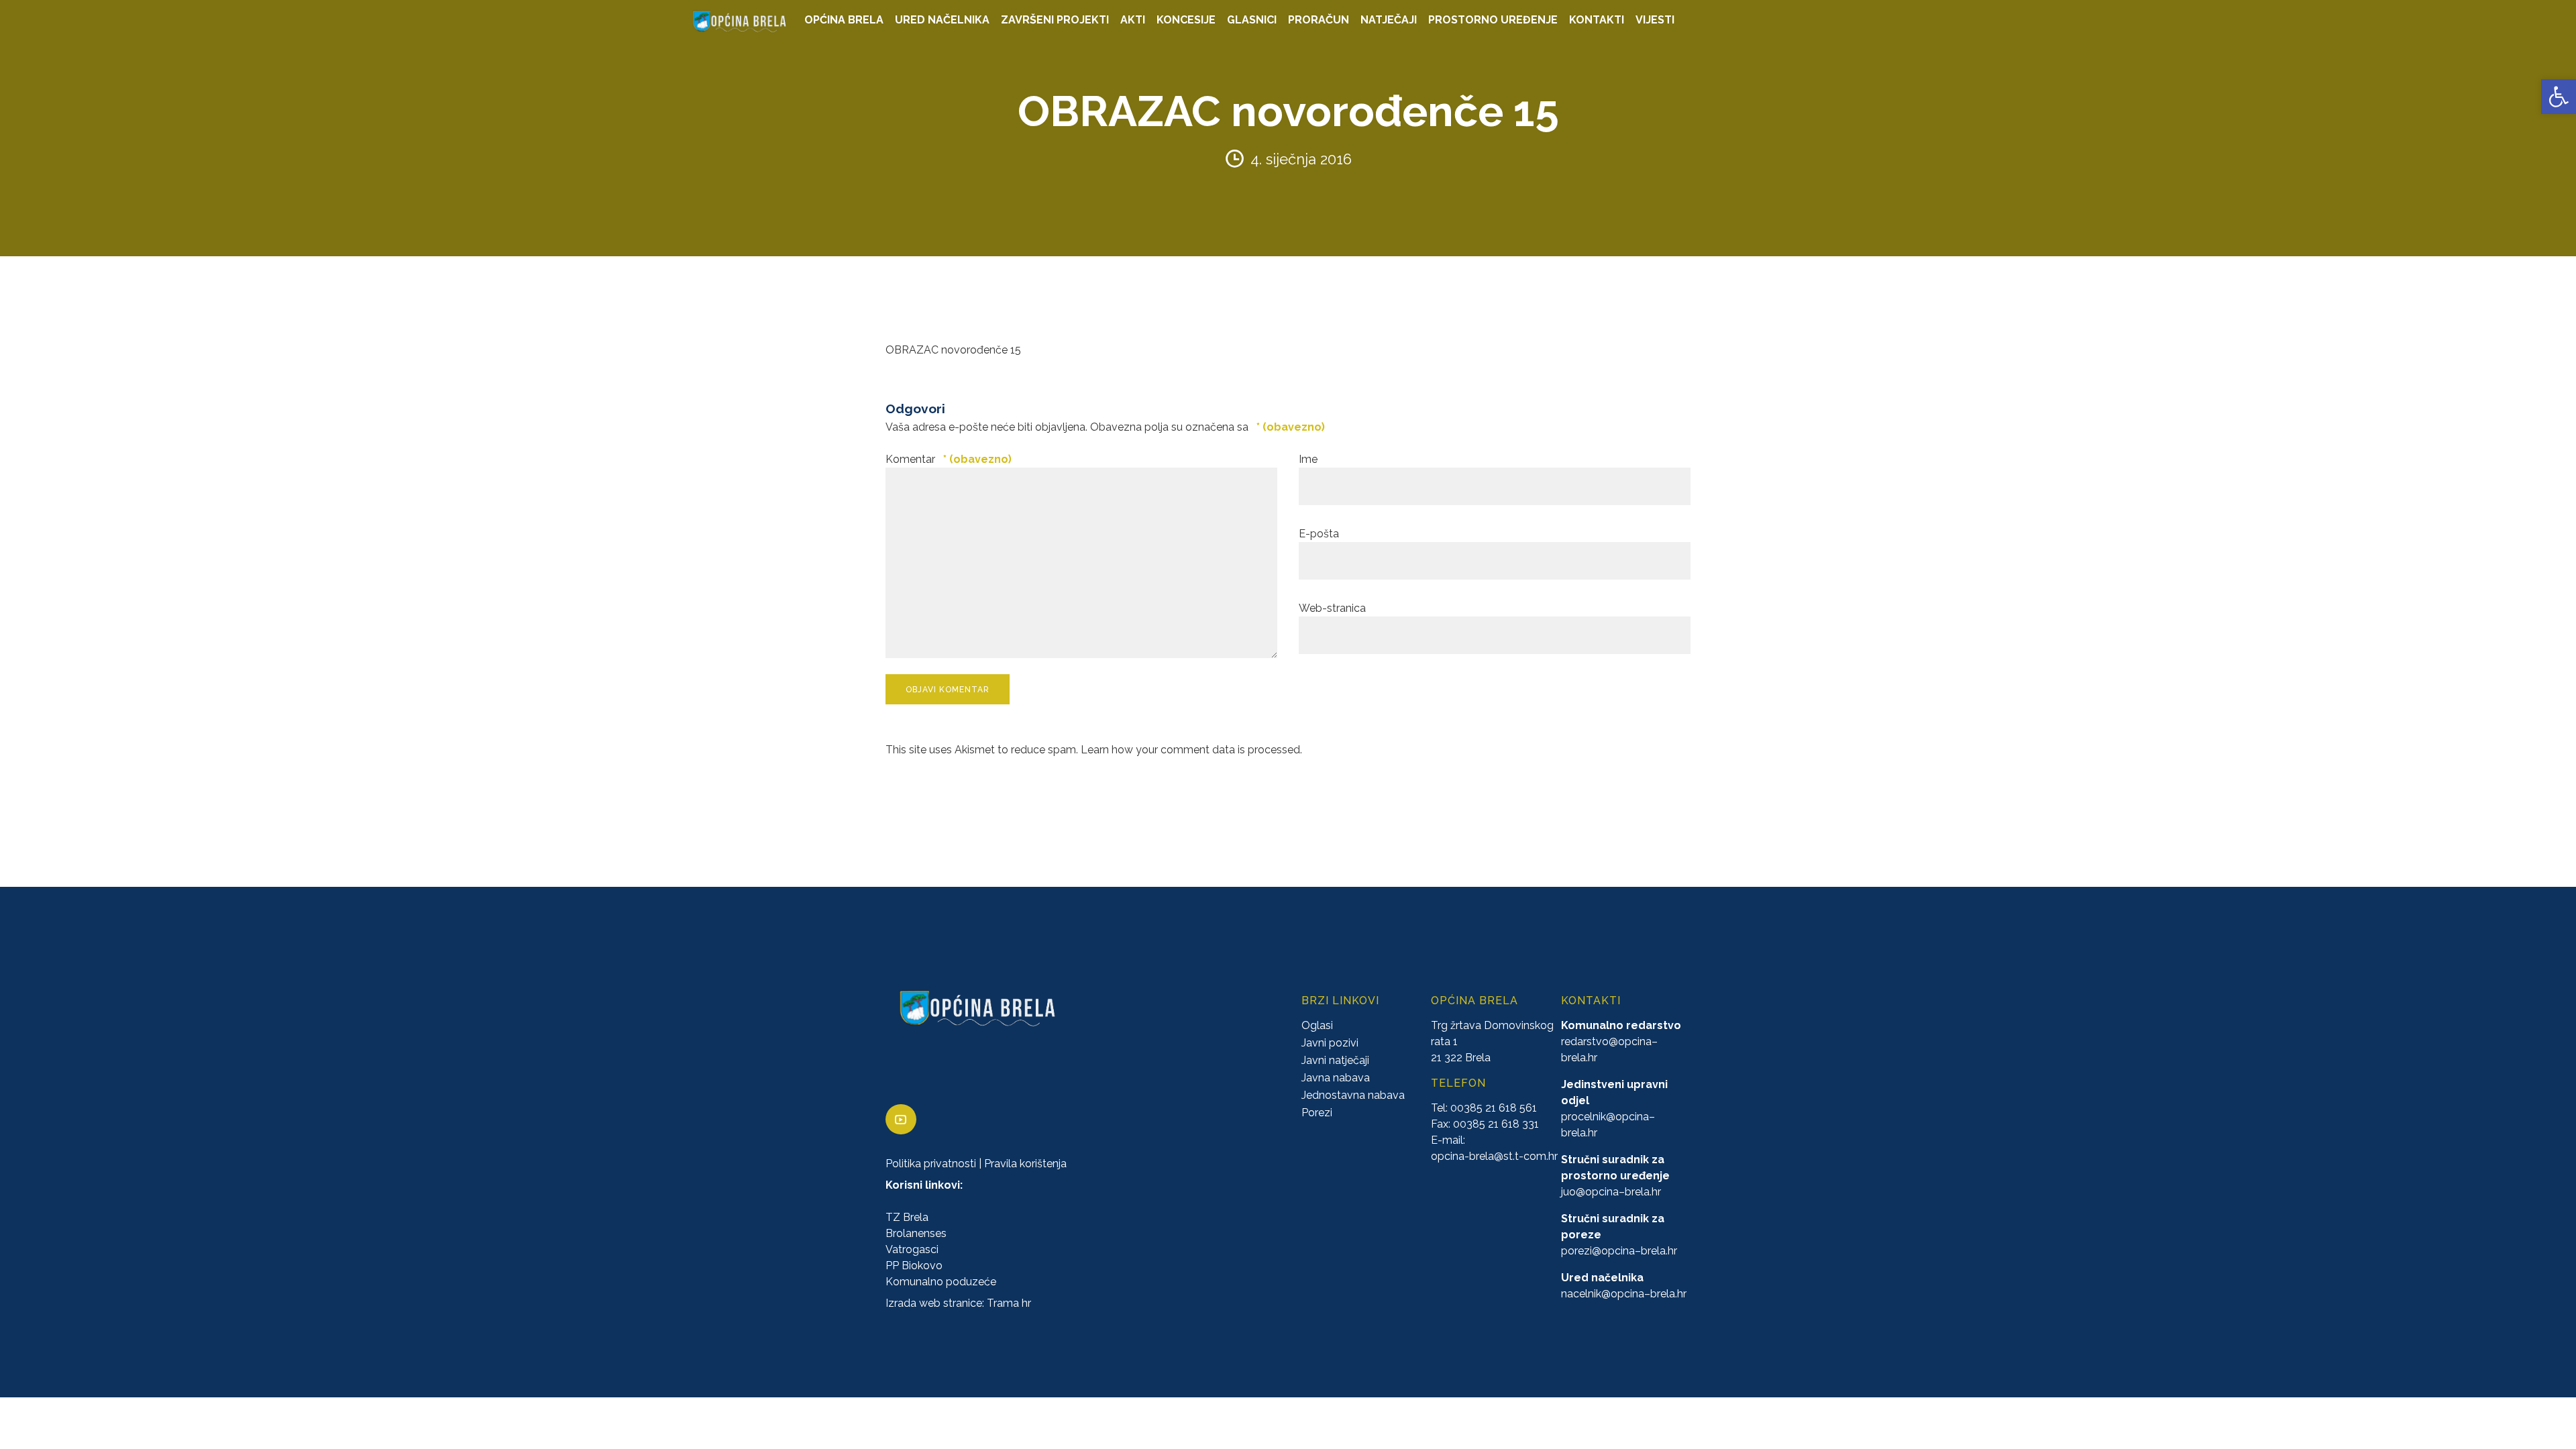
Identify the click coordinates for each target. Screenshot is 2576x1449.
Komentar (949, 459)
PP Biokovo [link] (914, 1266)
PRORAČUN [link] (1319, 20)
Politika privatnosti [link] (931, 1164)
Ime (1308, 459)
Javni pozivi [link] (1330, 1043)
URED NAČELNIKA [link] (942, 20)
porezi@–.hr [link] (1619, 1251)
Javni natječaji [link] (1335, 1061)
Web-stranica (1332, 608)
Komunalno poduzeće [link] (941, 1282)
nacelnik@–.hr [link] (1624, 1294)
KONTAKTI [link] (1597, 20)
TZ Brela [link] (907, 1218)
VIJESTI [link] (1655, 20)
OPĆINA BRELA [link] (844, 20)
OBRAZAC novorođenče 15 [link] (953, 350)
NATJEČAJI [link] (1389, 20)
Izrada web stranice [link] (934, 1304)
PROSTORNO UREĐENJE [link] (1493, 20)
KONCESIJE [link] (1186, 20)
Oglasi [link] (1317, 1026)
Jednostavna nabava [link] (1353, 1096)
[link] (2559, 97)
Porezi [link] (1317, 1113)
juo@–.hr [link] (1611, 1192)
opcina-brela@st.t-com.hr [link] (1494, 1157)
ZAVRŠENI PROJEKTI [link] (1055, 20)
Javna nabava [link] (1336, 1078)
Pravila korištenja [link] (1025, 1164)
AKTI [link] (1133, 20)
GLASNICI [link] (1252, 20)
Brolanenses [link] (916, 1234)
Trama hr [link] (1009, 1304)
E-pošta (1319, 534)
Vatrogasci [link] (912, 1250)
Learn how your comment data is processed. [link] (1191, 750)
